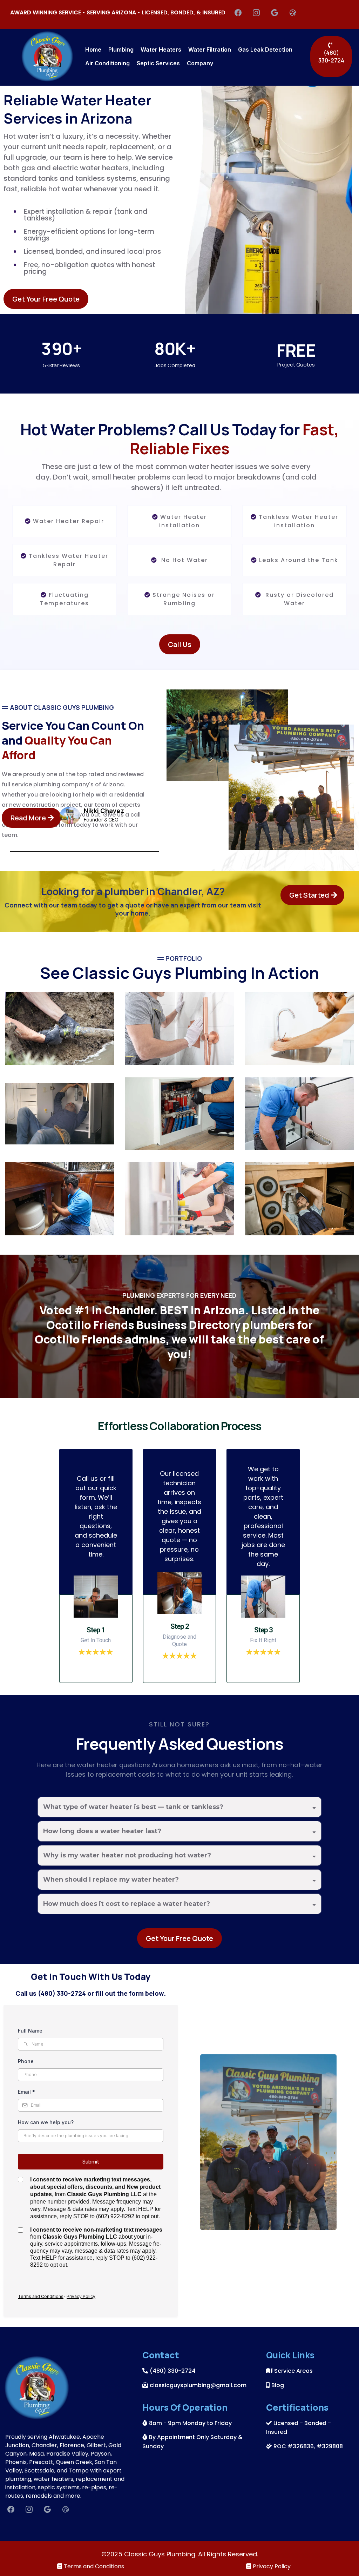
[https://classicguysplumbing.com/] (47, 56)
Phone (26, 2061)
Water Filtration (210, 49)
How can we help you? (46, 2122)
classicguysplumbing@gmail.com (198, 2385)
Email (26, 2092)
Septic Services (158, 63)
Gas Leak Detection (265, 49)
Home (93, 49)
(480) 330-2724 (173, 2371)
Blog (278, 2385)
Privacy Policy (272, 2566)
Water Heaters (161, 49)
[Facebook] (238, 13)
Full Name (30, 2031)
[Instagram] (256, 13)
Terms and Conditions (94, 2566)
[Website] (293, 13)
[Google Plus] (275, 13)
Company (200, 63)
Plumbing (121, 49)
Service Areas (293, 2371)
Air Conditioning (107, 63)
